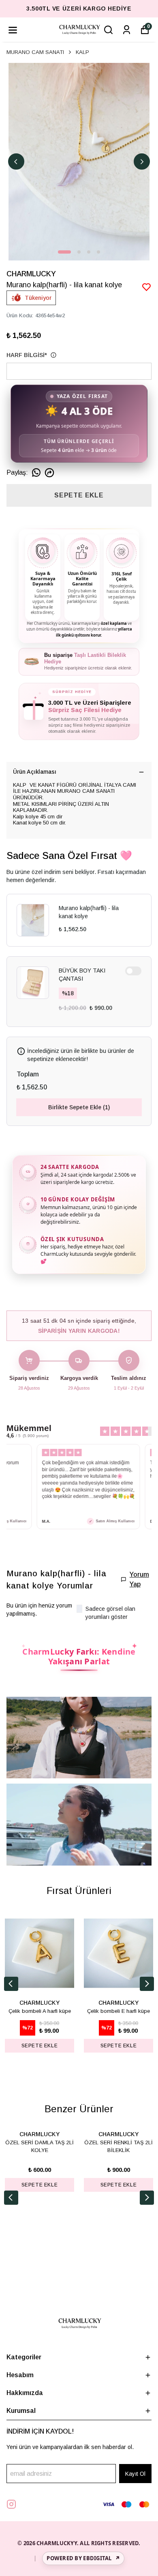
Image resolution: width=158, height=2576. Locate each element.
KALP (82, 52)
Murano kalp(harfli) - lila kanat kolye (89, 912)
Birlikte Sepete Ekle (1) (79, 1107)
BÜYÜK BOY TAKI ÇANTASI (82, 975)
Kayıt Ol (135, 2474)
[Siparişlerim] (127, 30)
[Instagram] (11, 2504)
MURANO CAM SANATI (35, 52)
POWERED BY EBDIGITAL (83, 2558)
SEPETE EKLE (79, 495)
